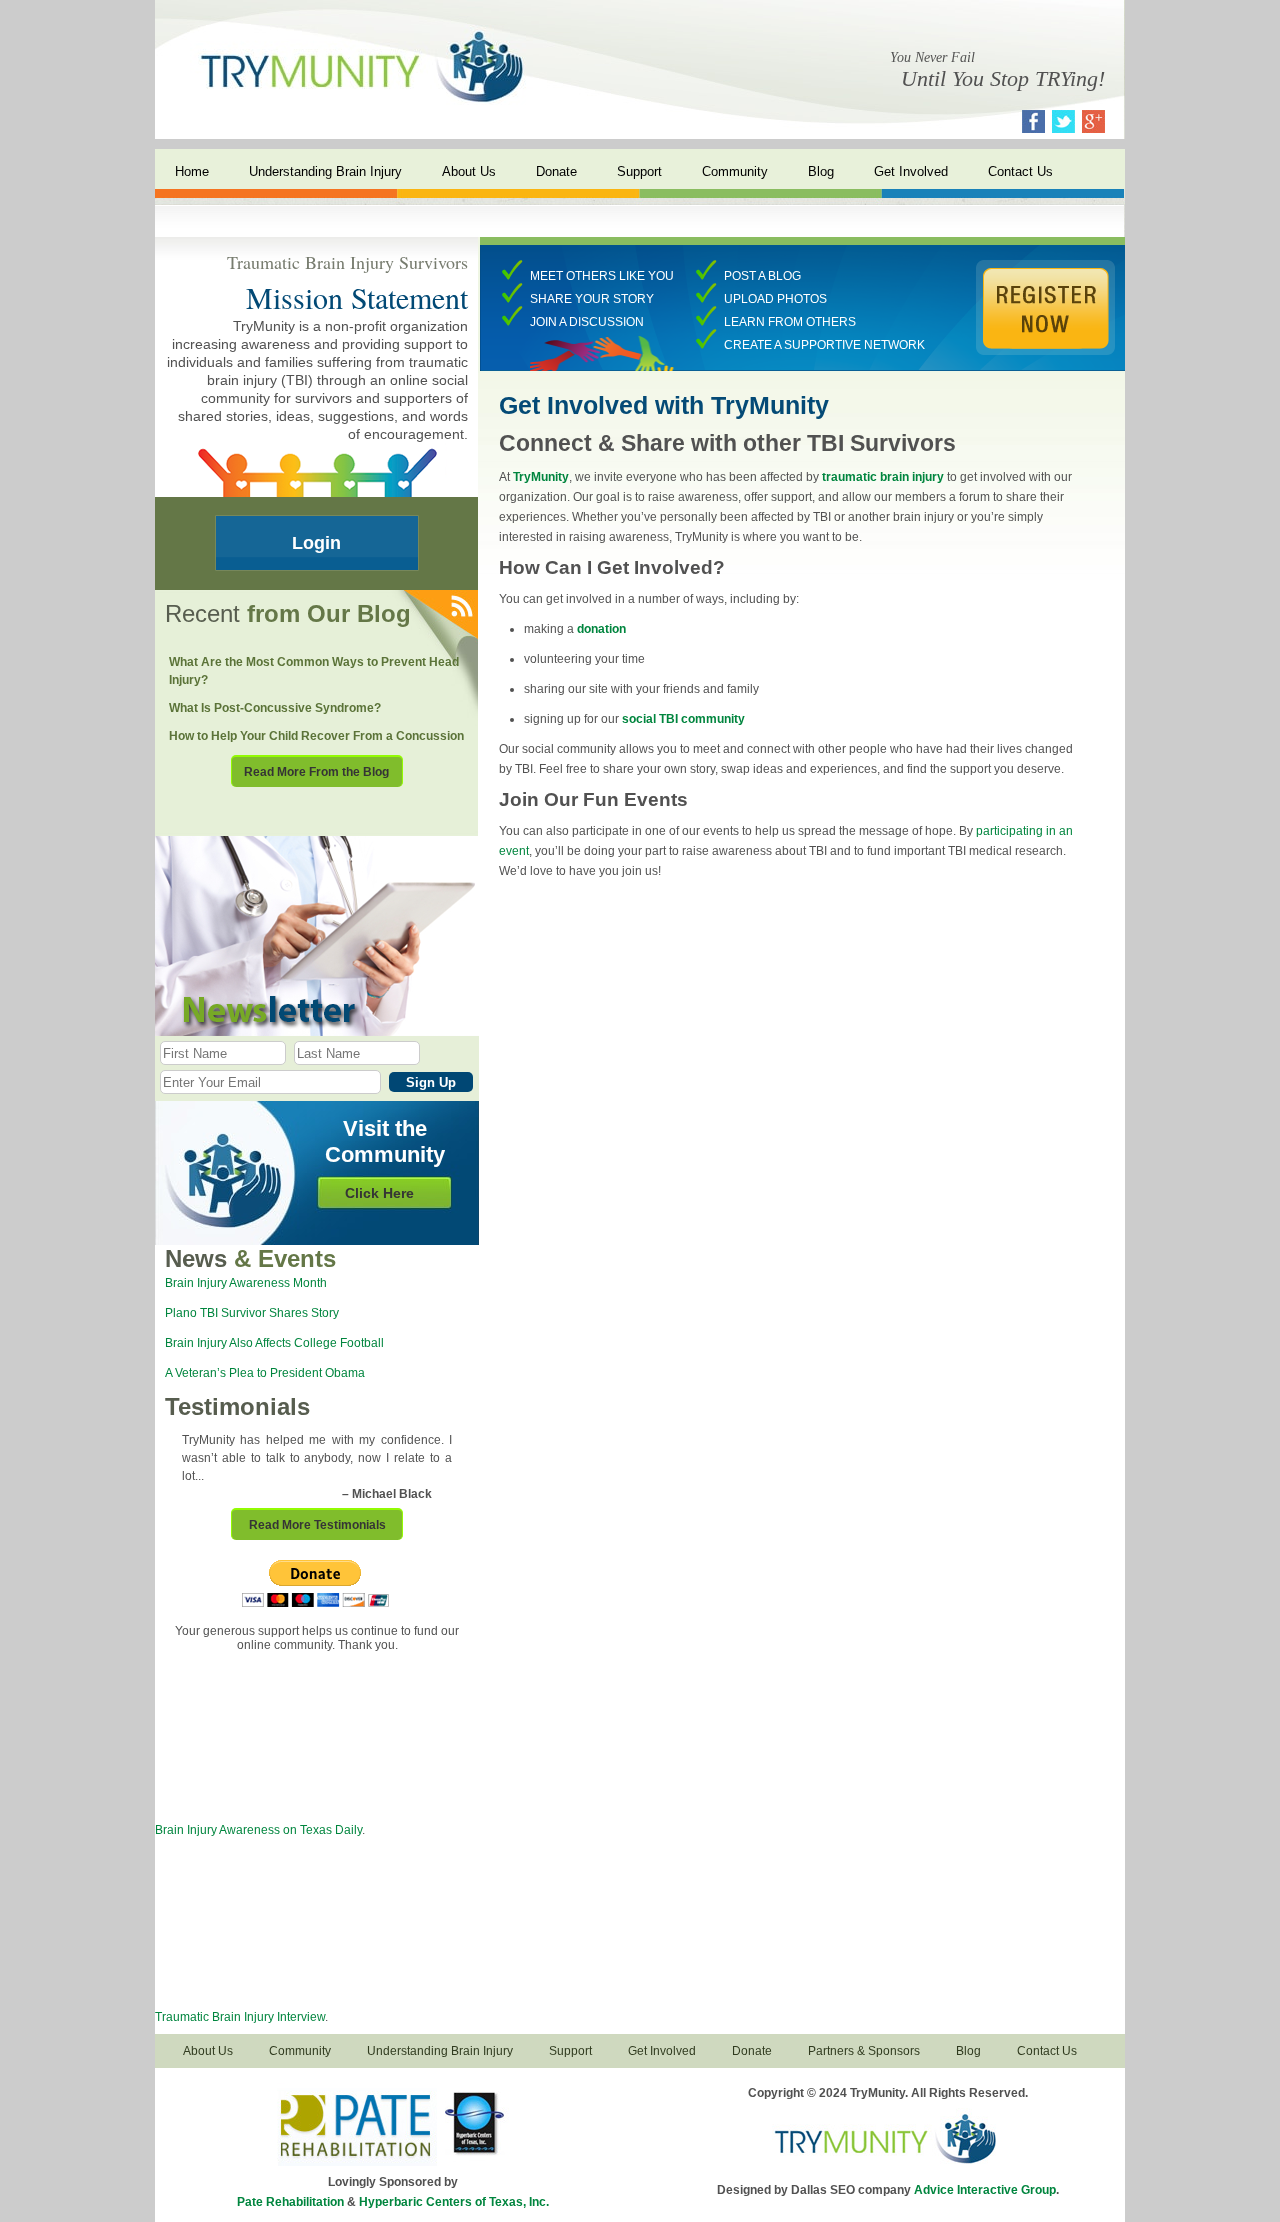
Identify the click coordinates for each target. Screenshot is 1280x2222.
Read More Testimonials (317, 1525)
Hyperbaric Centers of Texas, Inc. (454, 2202)
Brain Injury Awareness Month (246, 1283)
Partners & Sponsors (864, 2051)
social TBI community (683, 719)
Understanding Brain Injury (325, 171)
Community (735, 171)
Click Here (379, 1193)
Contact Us (1020, 171)
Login (316, 543)
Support (639, 171)
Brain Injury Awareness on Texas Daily (258, 1830)
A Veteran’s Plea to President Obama (265, 1373)
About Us (469, 171)
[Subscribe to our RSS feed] (460, 607)
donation (601, 629)
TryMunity (541, 477)
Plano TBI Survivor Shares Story (252, 1313)
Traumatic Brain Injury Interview (240, 2017)
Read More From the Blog (316, 772)
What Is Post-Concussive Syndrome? (275, 708)
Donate (556, 171)
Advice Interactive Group (985, 2190)
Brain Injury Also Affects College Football (274, 1343)
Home (192, 171)
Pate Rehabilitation (290, 2202)
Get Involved (911, 171)
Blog (821, 171)
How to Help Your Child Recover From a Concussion (316, 736)
